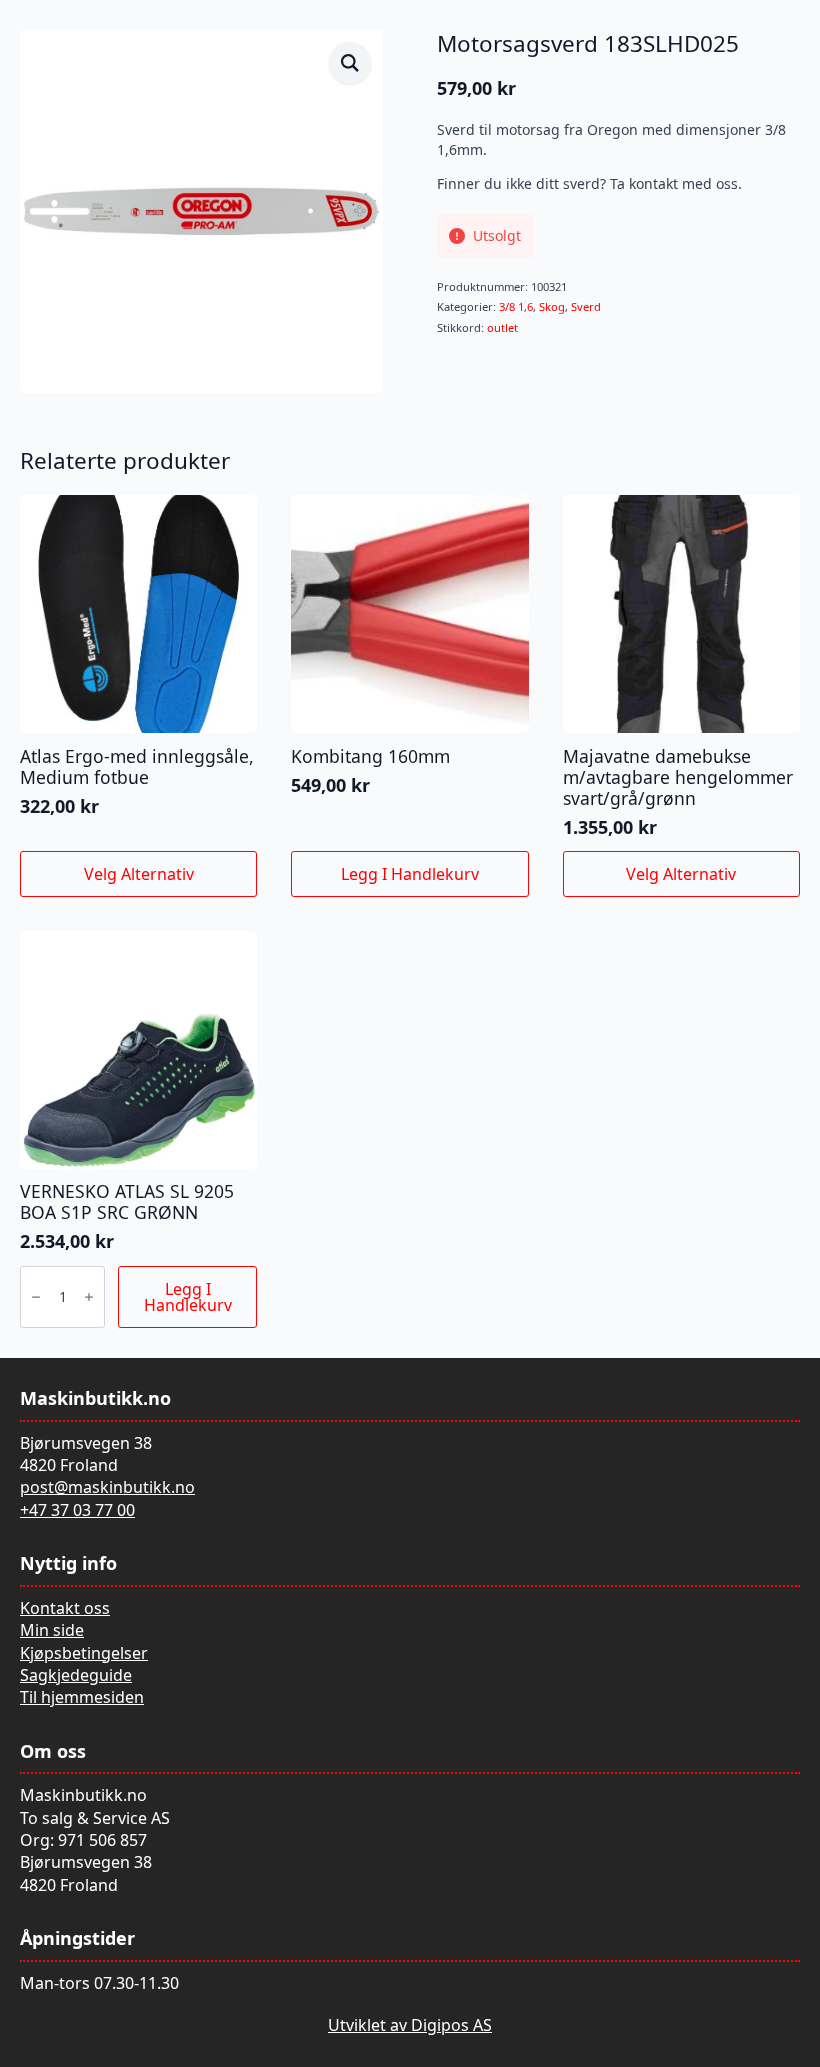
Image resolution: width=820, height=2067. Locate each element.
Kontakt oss (65, 1608)
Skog (552, 306)
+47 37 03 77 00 (77, 1510)
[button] (350, 63)
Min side (52, 1630)
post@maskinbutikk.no (107, 1487)
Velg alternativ (139, 874)
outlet (502, 327)
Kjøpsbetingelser (84, 1653)
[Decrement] (36, 1297)
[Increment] (89, 1297)
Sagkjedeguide (76, 1675)
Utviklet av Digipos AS (410, 2025)
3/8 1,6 (516, 306)
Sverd (586, 306)
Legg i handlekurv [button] (410, 874)
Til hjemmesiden (82, 1697)
